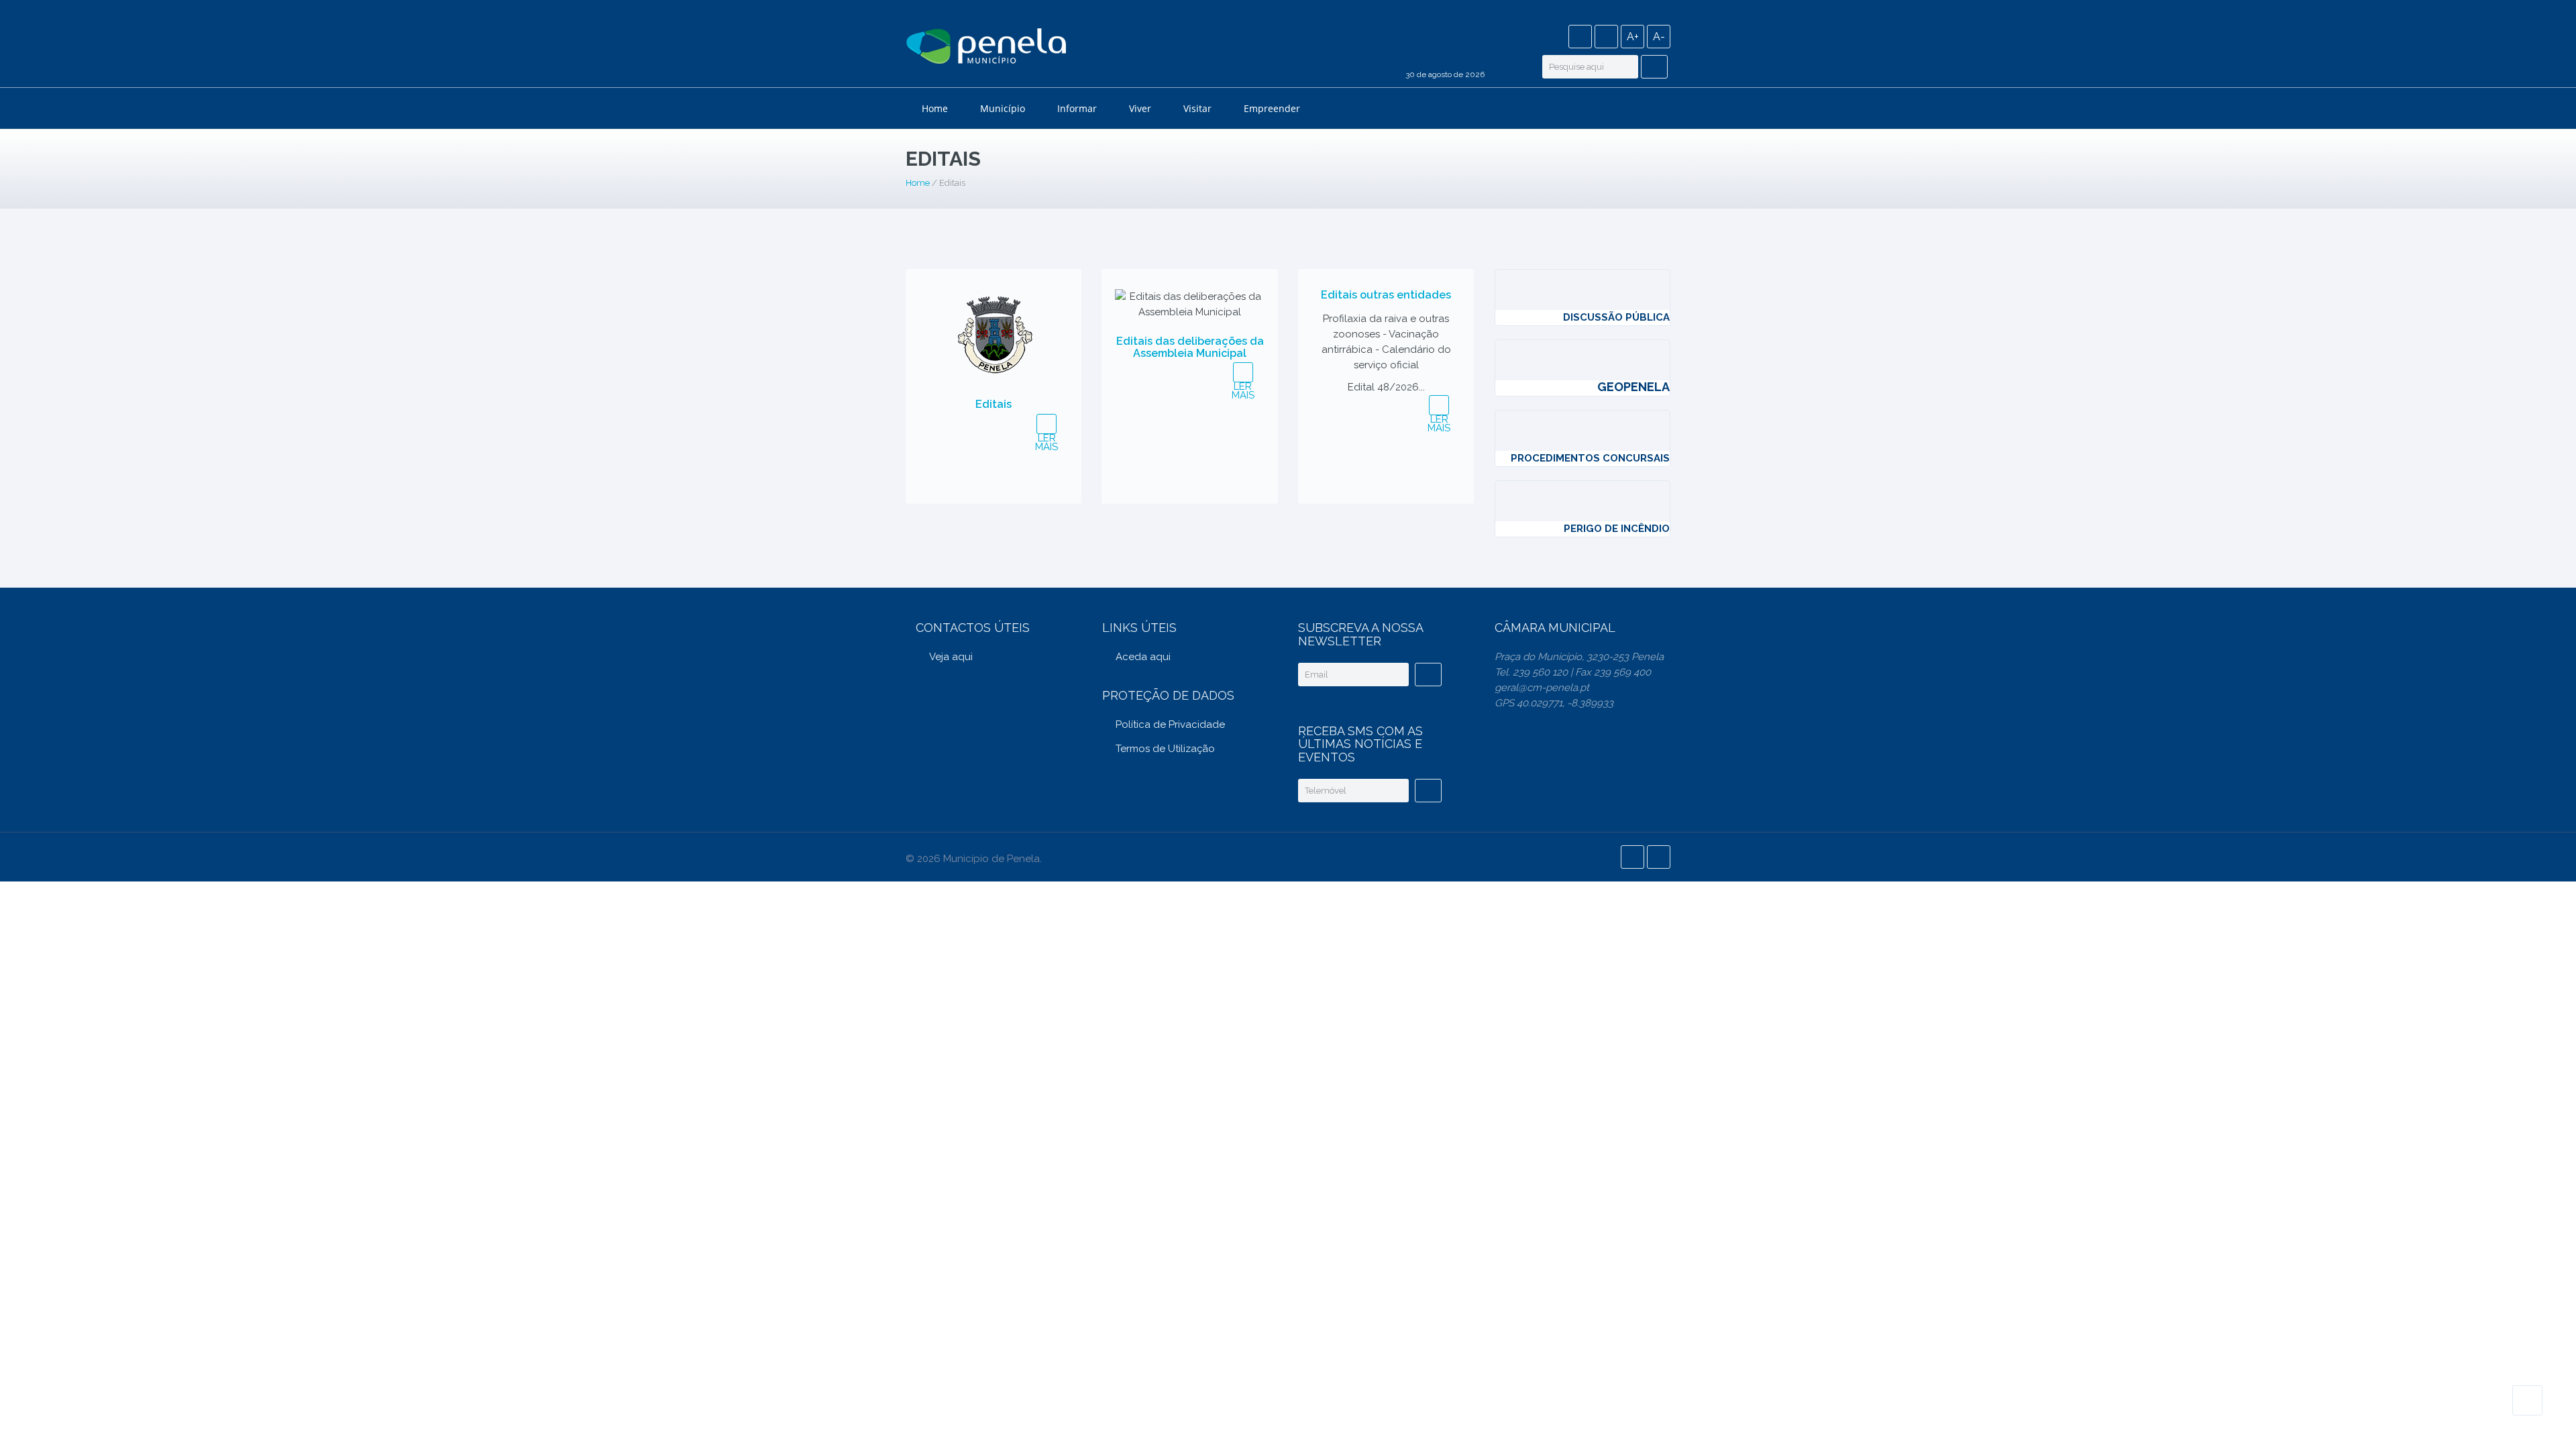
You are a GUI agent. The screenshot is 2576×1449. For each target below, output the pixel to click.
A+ (1633, 37)
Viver (1140, 108)
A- (1659, 37)
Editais (994, 404)
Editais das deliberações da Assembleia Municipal (1190, 347)
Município (1003, 108)
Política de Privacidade (1170, 724)
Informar (1077, 108)
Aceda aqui (1143, 657)
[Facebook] (1580, 37)
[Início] (986, 48)
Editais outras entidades (1386, 295)
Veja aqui (951, 657)
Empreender (1272, 108)
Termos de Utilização (1165, 749)
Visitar (1197, 108)
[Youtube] (1606, 37)
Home (935, 108)
